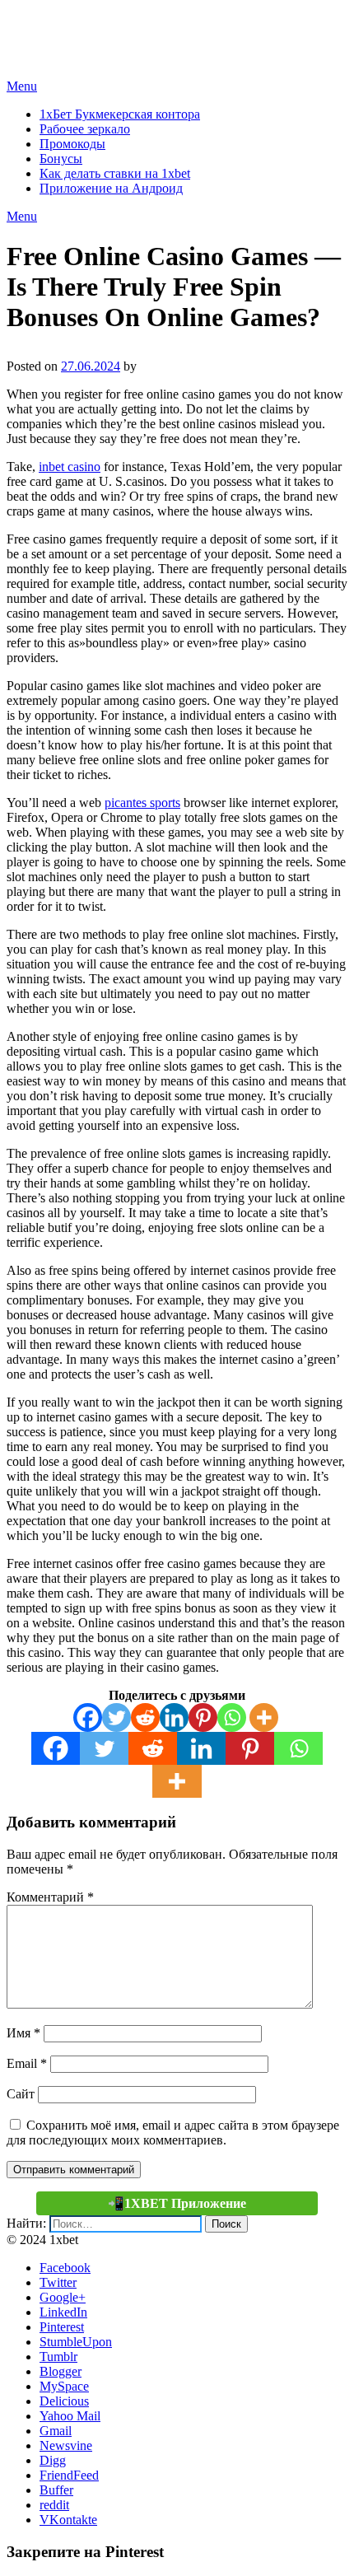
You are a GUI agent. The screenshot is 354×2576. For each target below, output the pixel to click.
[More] (264, 1717)
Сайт (21, 2094)
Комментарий (50, 1897)
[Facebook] (88, 1717)
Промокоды (72, 144)
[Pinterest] (203, 1717)
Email (27, 2063)
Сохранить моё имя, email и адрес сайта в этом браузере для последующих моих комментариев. (173, 2133)
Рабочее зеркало (85, 129)
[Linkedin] (174, 1717)
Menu (22, 86)
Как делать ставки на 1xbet (115, 173)
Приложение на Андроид (111, 188)
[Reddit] (145, 1717)
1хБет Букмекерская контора (120, 114)
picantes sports (142, 803)
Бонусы (61, 159)
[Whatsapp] (232, 1717)
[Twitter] (116, 1717)
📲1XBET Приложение (177, 2203)
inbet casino (70, 467)
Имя (23, 2033)
